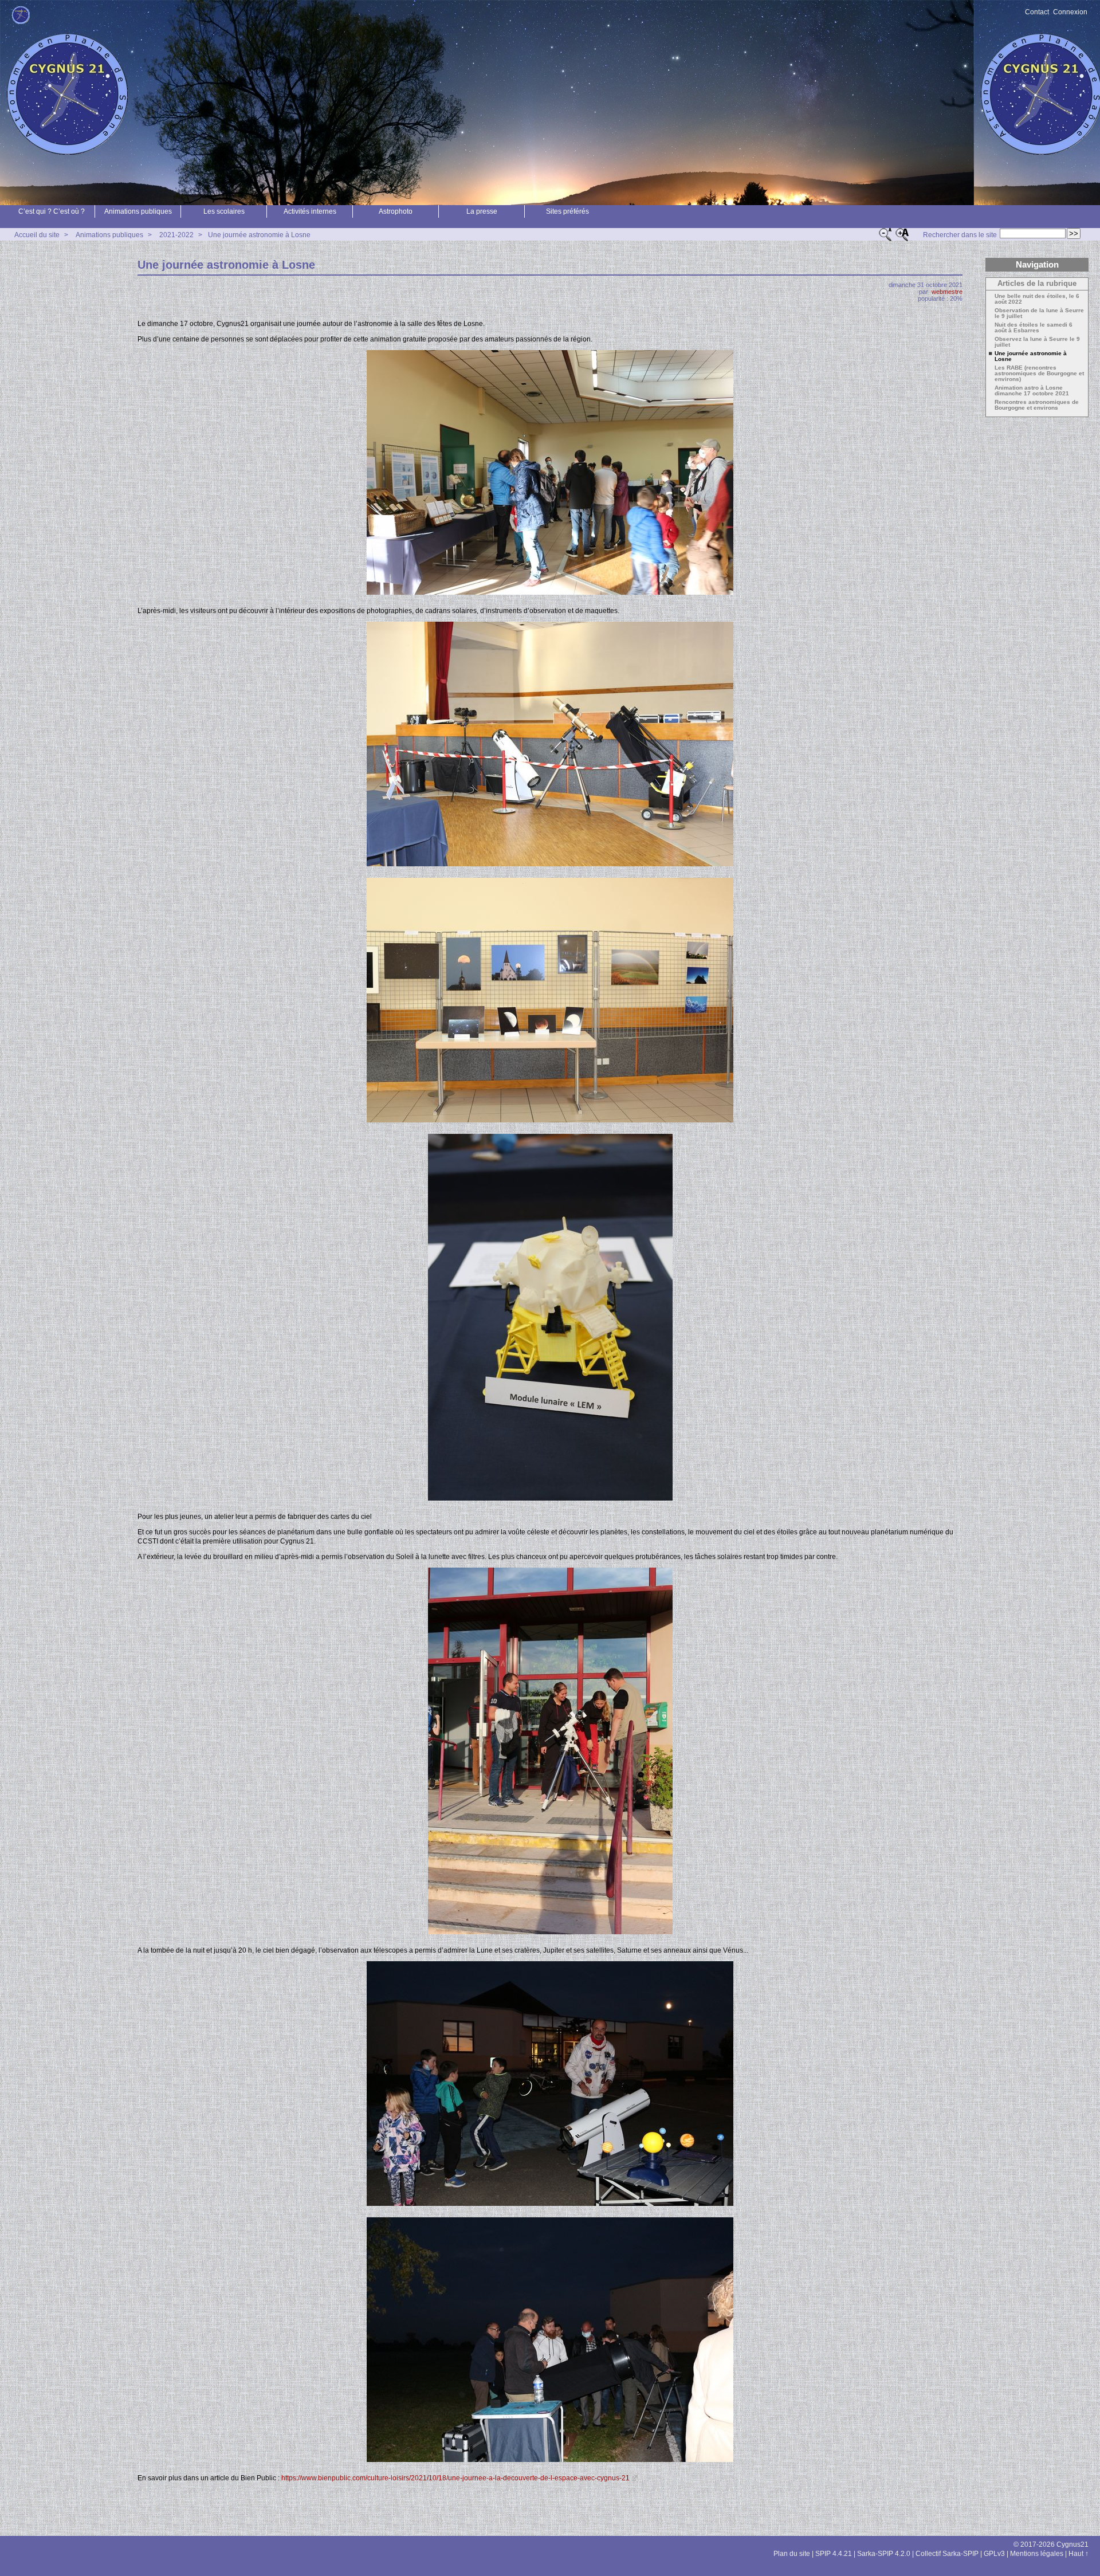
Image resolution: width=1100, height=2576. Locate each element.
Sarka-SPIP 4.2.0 (884, 2554)
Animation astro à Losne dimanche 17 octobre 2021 (1032, 391)
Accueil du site (37, 235)
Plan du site (792, 2554)
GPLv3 (994, 2554)
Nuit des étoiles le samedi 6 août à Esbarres (1034, 328)
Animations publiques (138, 211)
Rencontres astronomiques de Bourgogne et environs (1037, 405)
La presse (482, 211)
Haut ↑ (1079, 2554)
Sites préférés (567, 211)
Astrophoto (396, 211)
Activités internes (310, 211)
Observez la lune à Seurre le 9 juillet (1037, 342)
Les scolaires (224, 211)
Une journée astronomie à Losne (259, 235)
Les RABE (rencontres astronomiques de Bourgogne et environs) (1039, 374)
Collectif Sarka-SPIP (947, 2554)
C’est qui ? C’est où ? (52, 211)
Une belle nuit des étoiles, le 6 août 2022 (1037, 299)
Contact (1037, 12)
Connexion (1070, 12)
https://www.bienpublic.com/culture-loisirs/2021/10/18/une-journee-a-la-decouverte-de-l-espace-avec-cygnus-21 (455, 2478)
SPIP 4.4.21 (834, 2554)
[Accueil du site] (21, 15)
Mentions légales (1037, 2554)
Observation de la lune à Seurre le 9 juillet (1039, 313)
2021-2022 (176, 235)
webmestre (947, 292)
